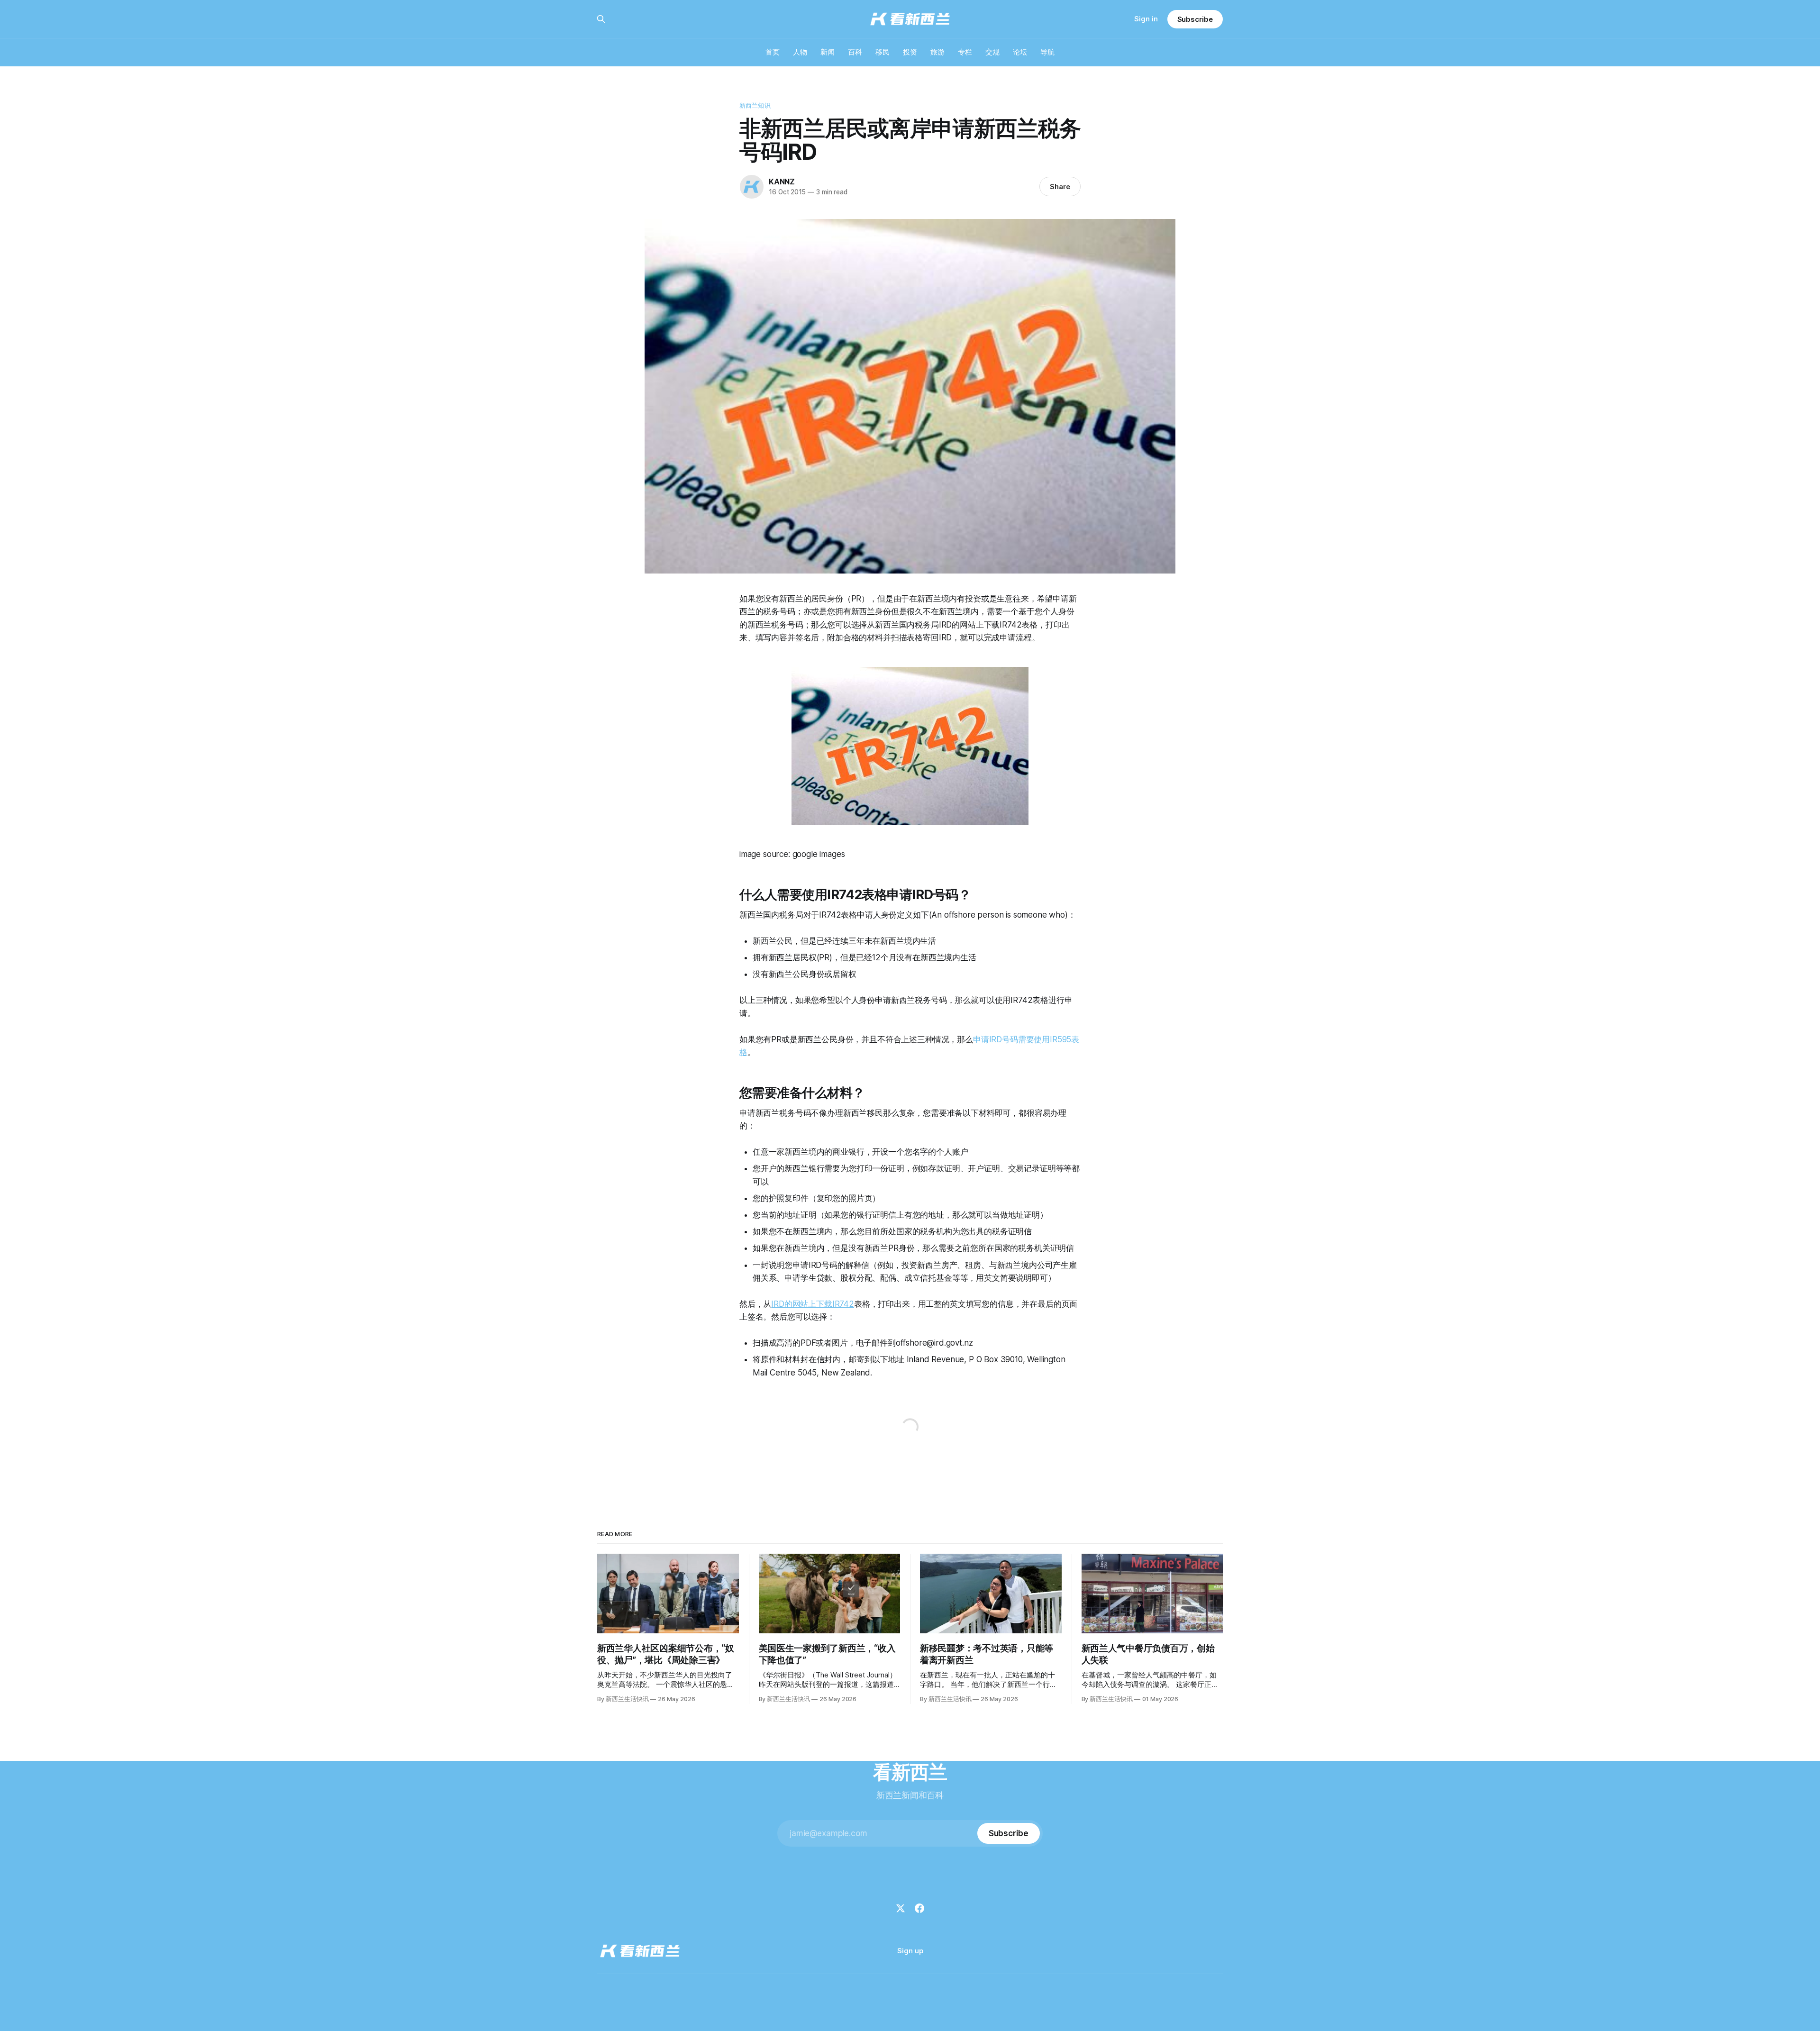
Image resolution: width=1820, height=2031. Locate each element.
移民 (883, 52)
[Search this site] (601, 19)
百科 (855, 52)
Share (1060, 187)
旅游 (937, 52)
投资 (910, 52)
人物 (800, 52)
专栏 (965, 52)
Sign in (1146, 19)
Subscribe (1195, 19)
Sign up (910, 1951)
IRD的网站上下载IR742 (813, 1304)
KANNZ (782, 182)
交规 (992, 52)
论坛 (1020, 52)
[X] (901, 1908)
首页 (773, 52)
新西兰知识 (755, 105)
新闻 (828, 52)
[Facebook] (919, 1908)
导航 (1047, 52)
